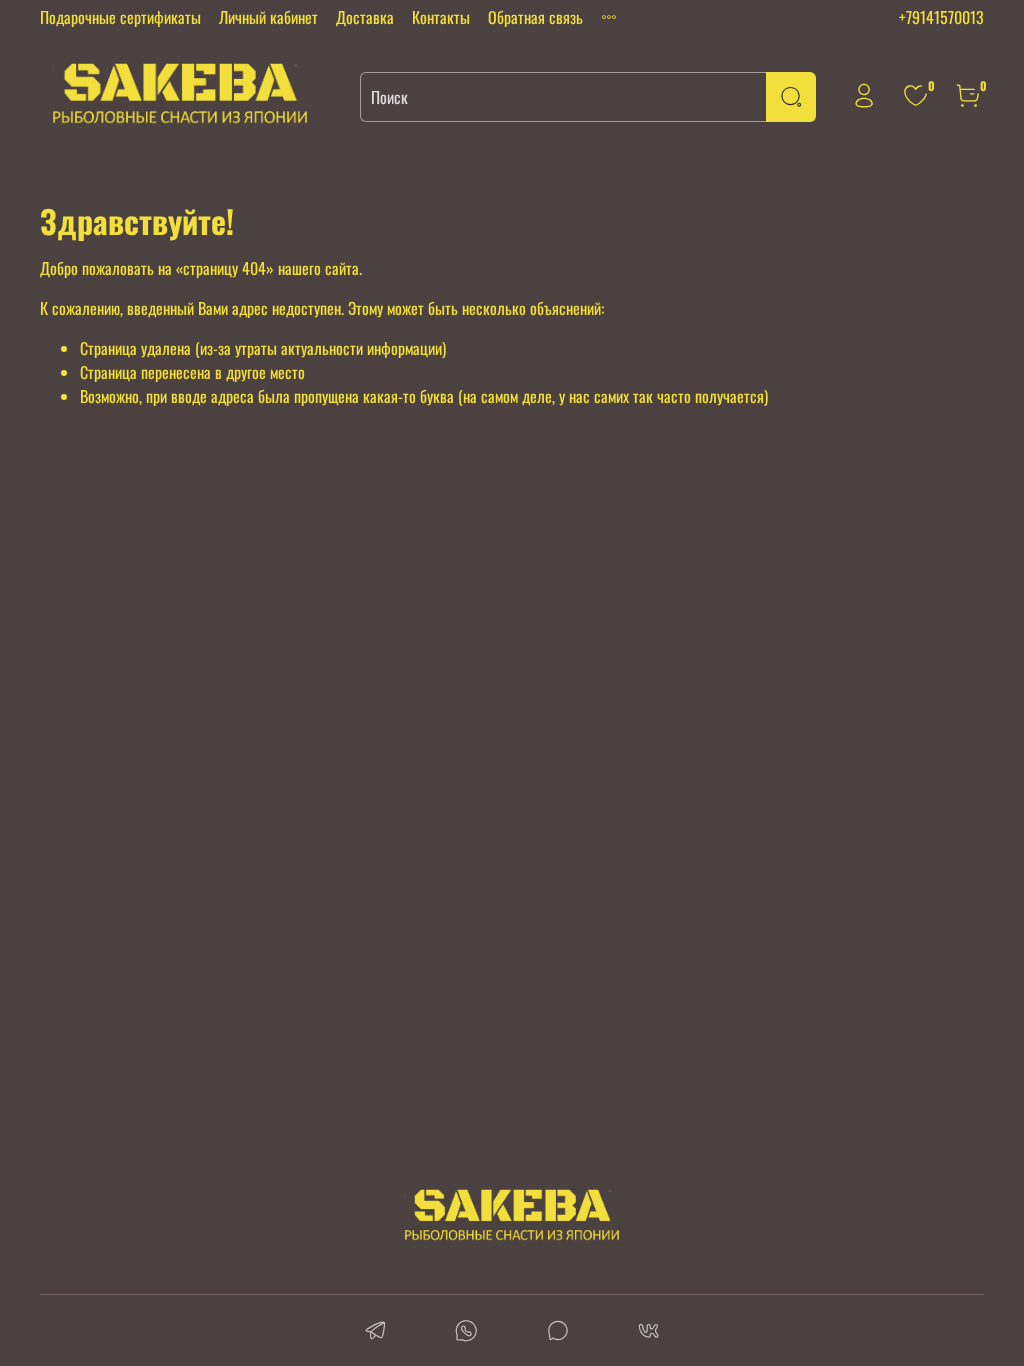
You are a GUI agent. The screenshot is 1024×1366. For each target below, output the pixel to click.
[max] (557, 1332)
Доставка (365, 17)
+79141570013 (941, 17)
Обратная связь (535, 17)
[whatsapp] (466, 1332)
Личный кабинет (268, 17)
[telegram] (375, 1332)
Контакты (441, 17)
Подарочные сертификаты (120, 17)
